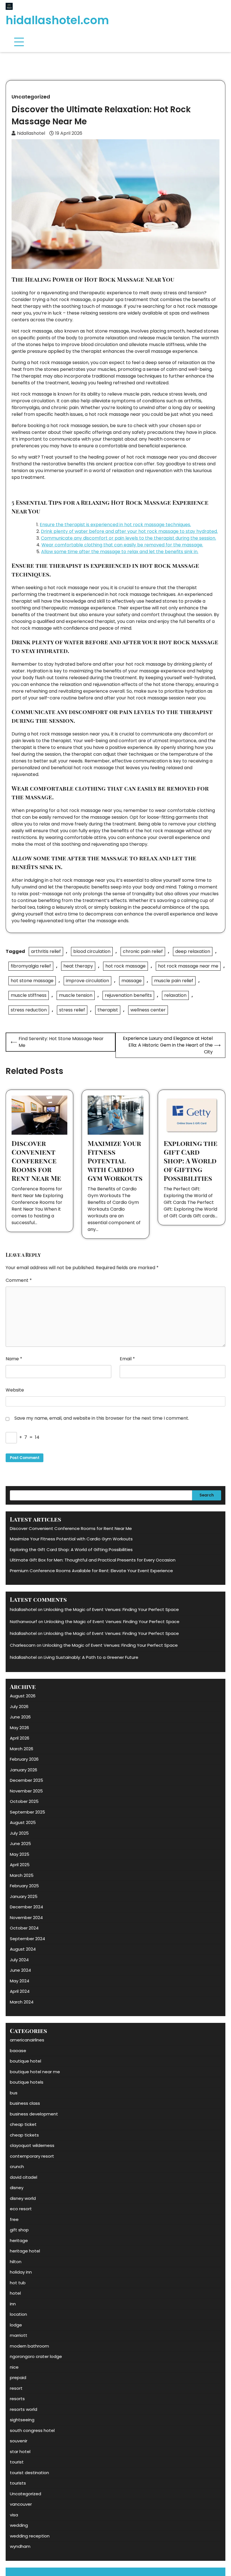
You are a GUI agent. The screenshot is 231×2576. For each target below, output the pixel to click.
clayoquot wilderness (32, 2145)
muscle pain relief (174, 981)
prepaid (18, 2378)
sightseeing (22, 2420)
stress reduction (29, 1010)
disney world (23, 2198)
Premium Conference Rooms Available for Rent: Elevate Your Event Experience (91, 1571)
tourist (17, 2462)
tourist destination (29, 2473)
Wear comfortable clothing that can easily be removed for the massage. (122, 545)
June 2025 (20, 1844)
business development (34, 2114)
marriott (19, 2335)
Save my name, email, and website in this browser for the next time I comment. (102, 1418)
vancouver (21, 2504)
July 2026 (19, 1707)
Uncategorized (31, 97)
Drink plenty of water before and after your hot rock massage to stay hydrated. (129, 531)
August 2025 (23, 1822)
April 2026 (20, 1738)
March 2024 (22, 2002)
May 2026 (19, 1728)
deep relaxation (193, 951)
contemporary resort (32, 2156)
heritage (19, 2240)
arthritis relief (46, 951)
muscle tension (76, 995)
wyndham (20, 2546)
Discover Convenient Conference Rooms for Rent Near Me (36, 1161)
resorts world (24, 2409)
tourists (18, 2483)
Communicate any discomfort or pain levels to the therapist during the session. (128, 538)
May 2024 (20, 1981)
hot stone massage (32, 981)
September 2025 (27, 1812)
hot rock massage (126, 966)
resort (16, 2388)
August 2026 (23, 1696)
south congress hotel (32, 2430)
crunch (17, 2167)
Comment (19, 1280)
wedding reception (30, 2536)
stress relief (72, 1010)
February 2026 (24, 1759)
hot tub (18, 2283)
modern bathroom (29, 2346)
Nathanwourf (24, 1622)
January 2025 (24, 1896)
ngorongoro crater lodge (36, 2356)
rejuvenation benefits (128, 995)
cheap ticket (23, 2124)
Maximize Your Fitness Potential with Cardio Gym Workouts (115, 1161)
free (14, 2219)
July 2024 (19, 1960)
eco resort (21, 2209)
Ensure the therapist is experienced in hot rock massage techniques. (115, 525)
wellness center (148, 1010)
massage (132, 981)
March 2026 (22, 1749)
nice (14, 2367)
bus (14, 2093)
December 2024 (26, 1907)
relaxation (175, 995)
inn (13, 2304)
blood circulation (92, 951)
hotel (15, 2293)
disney (17, 2188)
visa (14, 2515)
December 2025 (26, 1780)
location (18, 2314)
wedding (19, 2525)
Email (127, 1359)
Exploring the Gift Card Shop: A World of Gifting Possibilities (191, 1161)
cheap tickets (24, 2135)
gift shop (19, 2230)
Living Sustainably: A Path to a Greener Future (91, 1657)
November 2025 (26, 1791)
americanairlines (27, 2040)
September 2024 (27, 1939)
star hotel (20, 2452)
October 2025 (24, 1801)
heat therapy (78, 966)
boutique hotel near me (35, 2072)
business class (25, 2103)
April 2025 (20, 1865)
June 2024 (20, 1970)
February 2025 (24, 1886)
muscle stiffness (29, 995)
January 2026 (24, 1770)
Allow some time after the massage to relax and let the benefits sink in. (120, 552)
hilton (16, 2262)
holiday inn (21, 2272)
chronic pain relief (143, 951)
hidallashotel (31, 133)
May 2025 (20, 1854)
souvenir (19, 2441)
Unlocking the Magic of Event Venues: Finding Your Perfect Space (111, 1609)
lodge (16, 2325)
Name (14, 1359)
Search (207, 1495)
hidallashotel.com (57, 20)
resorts (17, 2399)
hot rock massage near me (188, 966)
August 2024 (23, 1949)
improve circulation (87, 981)
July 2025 (19, 1833)
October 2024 (24, 1928)
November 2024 (26, 1918)
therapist (108, 1010)
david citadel (24, 2177)
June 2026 (20, 1717)
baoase (18, 2051)
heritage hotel (25, 2251)
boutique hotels (27, 2082)
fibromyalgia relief (31, 966)
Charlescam (23, 1645)
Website (15, 1390)
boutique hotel (25, 2061)
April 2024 (20, 1991)
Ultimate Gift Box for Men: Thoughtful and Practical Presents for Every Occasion (93, 1560)
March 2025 (22, 1875)
